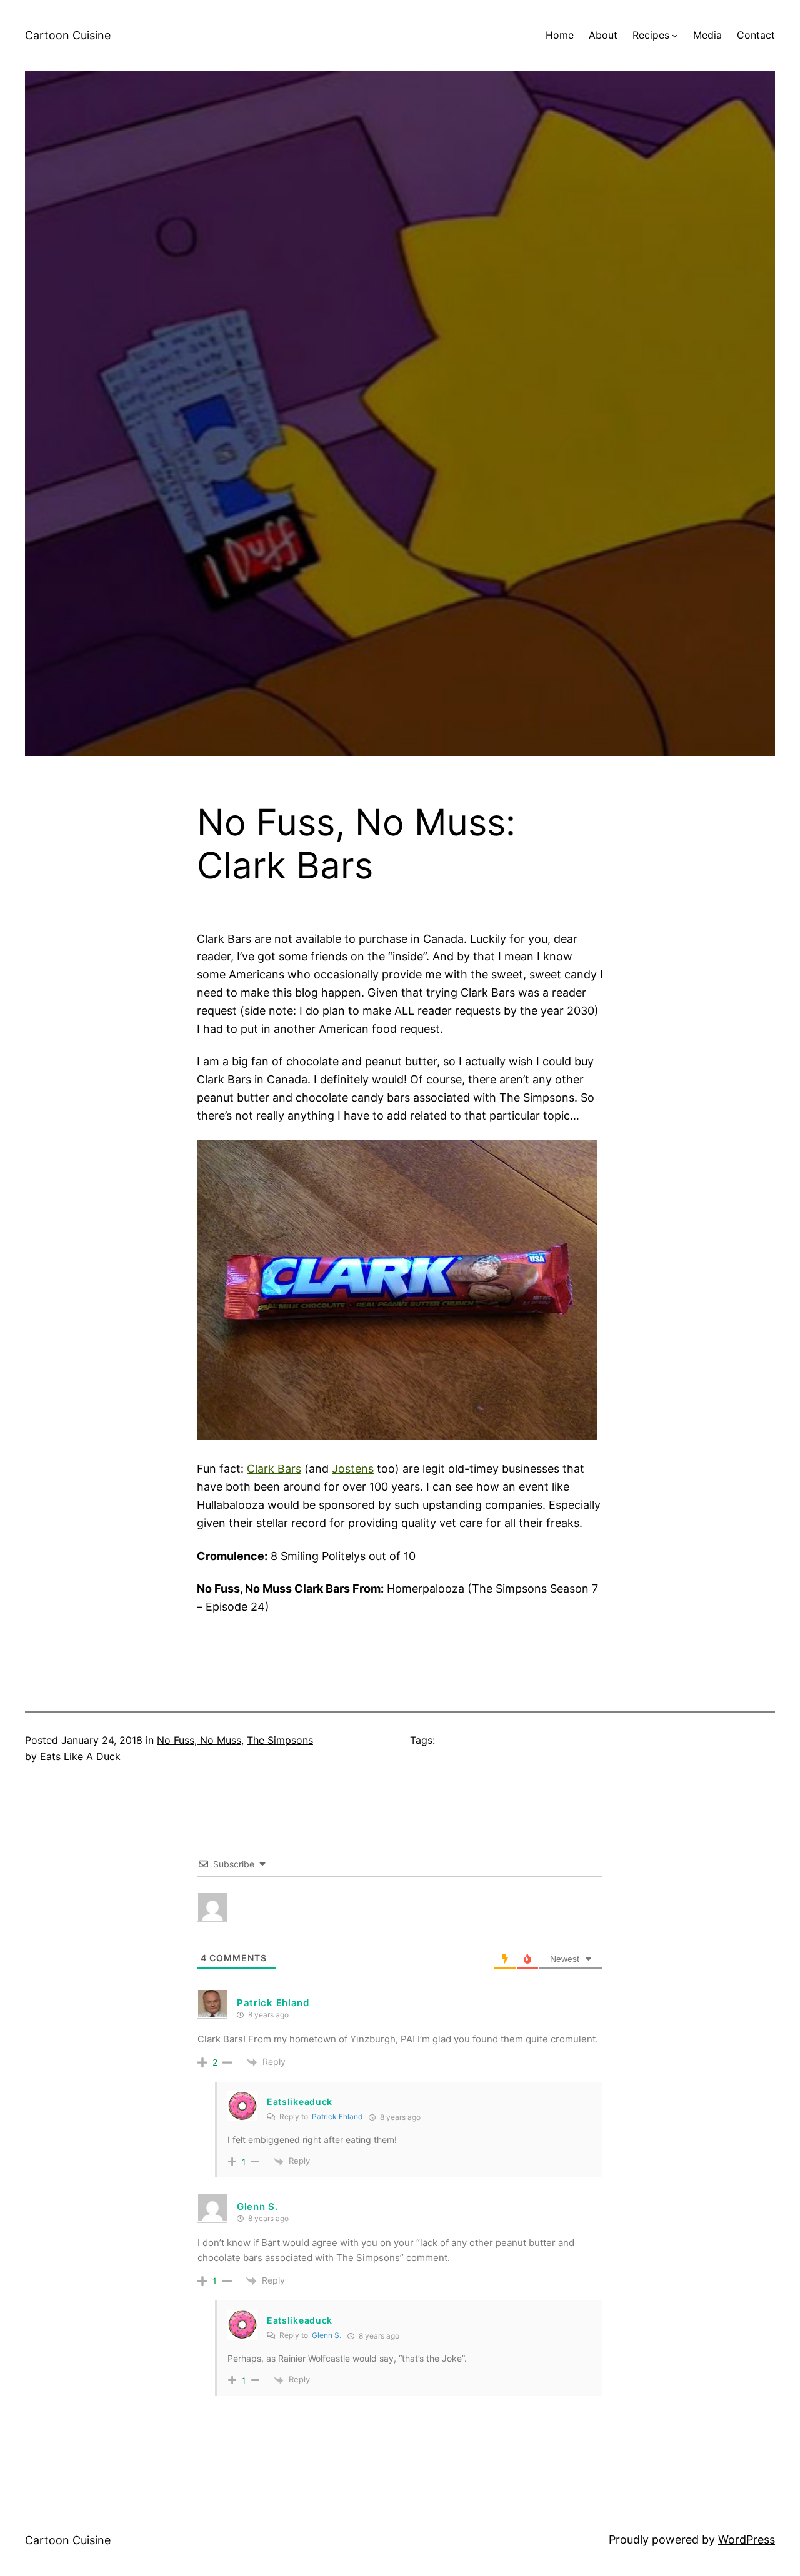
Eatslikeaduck (300, 2101)
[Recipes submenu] (675, 36)
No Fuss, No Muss (199, 1740)
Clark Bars (274, 1469)
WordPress (747, 2539)
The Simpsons (280, 1740)
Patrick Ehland (273, 2003)
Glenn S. (327, 2335)
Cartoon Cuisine (68, 35)
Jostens (353, 1469)
